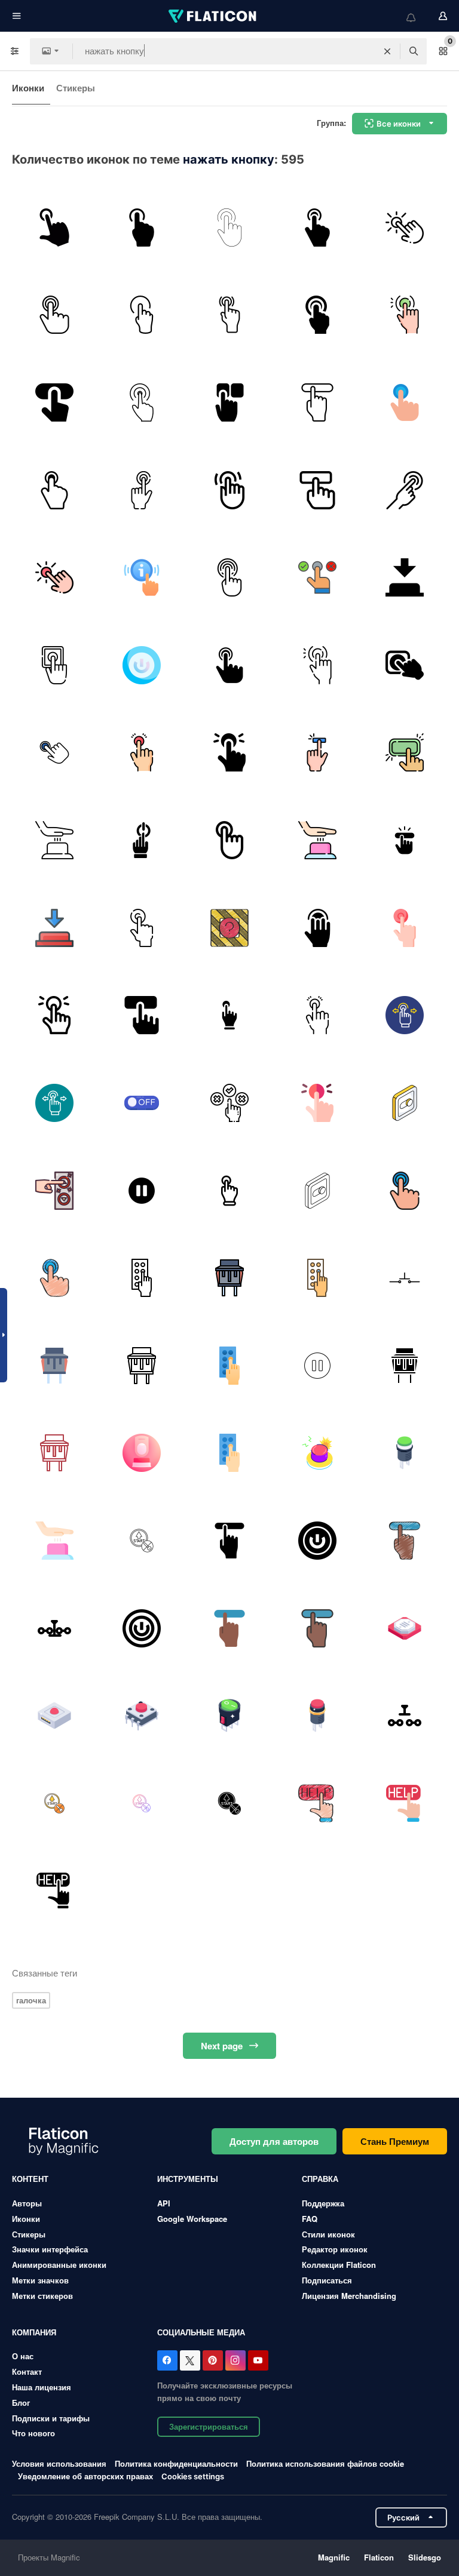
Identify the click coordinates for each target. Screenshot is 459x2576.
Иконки (28, 88)
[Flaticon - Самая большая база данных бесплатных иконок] (213, 16)
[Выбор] (229, 402)
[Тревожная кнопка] (229, 928)
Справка (320, 2179)
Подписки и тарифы (51, 2418)
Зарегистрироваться (209, 2426)
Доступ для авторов (274, 2141)
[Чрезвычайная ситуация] (142, 928)
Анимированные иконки (59, 2265)
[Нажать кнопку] (317, 228)
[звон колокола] (405, 228)
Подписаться (327, 2280)
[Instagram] (235, 2360)
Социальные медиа (201, 2332)
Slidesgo (425, 2557)
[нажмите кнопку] (54, 228)
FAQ (310, 2219)
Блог (21, 2403)
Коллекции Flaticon (339, 2265)
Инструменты (188, 2179)
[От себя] (405, 315)
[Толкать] (229, 753)
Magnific (334, 2557)
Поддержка (323, 2203)
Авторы (27, 2203)
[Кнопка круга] (54, 753)
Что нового (33, 2433)
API (164, 2203)
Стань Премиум (395, 2141)
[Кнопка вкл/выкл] (142, 1103)
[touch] (142, 490)
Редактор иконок (335, 2249)
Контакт (27, 2371)
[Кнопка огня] (405, 665)
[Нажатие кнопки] (405, 840)
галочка (31, 2000)
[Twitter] (190, 2360)
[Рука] (229, 315)
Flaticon (379, 2557)
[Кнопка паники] (142, 753)
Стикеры (76, 88)
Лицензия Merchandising (349, 2296)
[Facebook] (167, 2360)
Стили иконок (328, 2234)
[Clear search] (387, 51)
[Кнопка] (229, 228)
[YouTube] (258, 2360)
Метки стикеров (42, 2296)
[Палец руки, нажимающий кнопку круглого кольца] (142, 402)
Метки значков (40, 2280)
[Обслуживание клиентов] (142, 577)
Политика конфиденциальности (176, 2463)
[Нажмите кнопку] (142, 228)
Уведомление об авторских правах (85, 2476)
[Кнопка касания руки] (405, 490)
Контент (30, 2179)
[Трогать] (229, 577)
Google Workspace (192, 2219)
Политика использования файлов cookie (325, 2463)
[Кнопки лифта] (54, 1191)
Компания (34, 2332)
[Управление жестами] (405, 1015)
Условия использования (59, 2463)
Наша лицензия (42, 2387)
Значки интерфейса (50, 2249)
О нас (23, 2356)
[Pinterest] (213, 2360)
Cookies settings (193, 2477)
